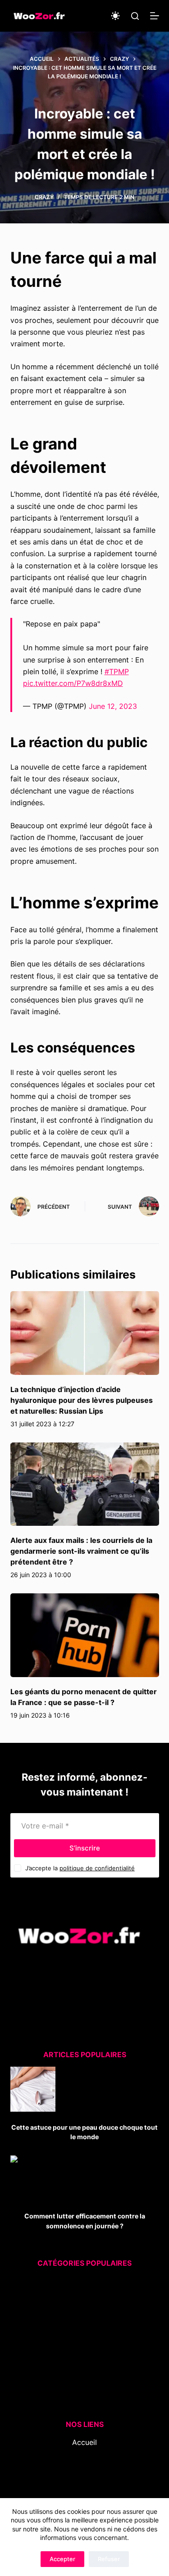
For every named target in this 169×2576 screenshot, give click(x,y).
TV (79, 2379)
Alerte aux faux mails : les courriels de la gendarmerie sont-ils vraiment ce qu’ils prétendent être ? (81, 1551)
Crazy (44, 197)
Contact (84, 2478)
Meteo (74, 2343)
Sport (77, 2355)
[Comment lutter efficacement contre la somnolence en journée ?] (33, 2178)
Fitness (79, 2307)
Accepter (62, 2559)
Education (78, 2295)
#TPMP (117, 671)
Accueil (84, 2442)
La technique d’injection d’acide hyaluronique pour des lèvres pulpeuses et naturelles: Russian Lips (82, 1400)
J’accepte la (80, 1868)
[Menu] (155, 16)
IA (79, 2319)
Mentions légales (84, 2490)
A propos (85, 2466)
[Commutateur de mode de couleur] (115, 16)
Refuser (109, 2559)
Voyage (77, 2390)
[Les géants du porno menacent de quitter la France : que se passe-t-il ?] (85, 1635)
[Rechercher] (135, 16)
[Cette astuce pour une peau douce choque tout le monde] (33, 2089)
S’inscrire (85, 1848)
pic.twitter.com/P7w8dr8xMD (73, 683)
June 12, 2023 (113, 706)
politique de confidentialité (97, 1868)
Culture (79, 2283)
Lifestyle (76, 2331)
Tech (75, 2367)
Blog (85, 2454)
